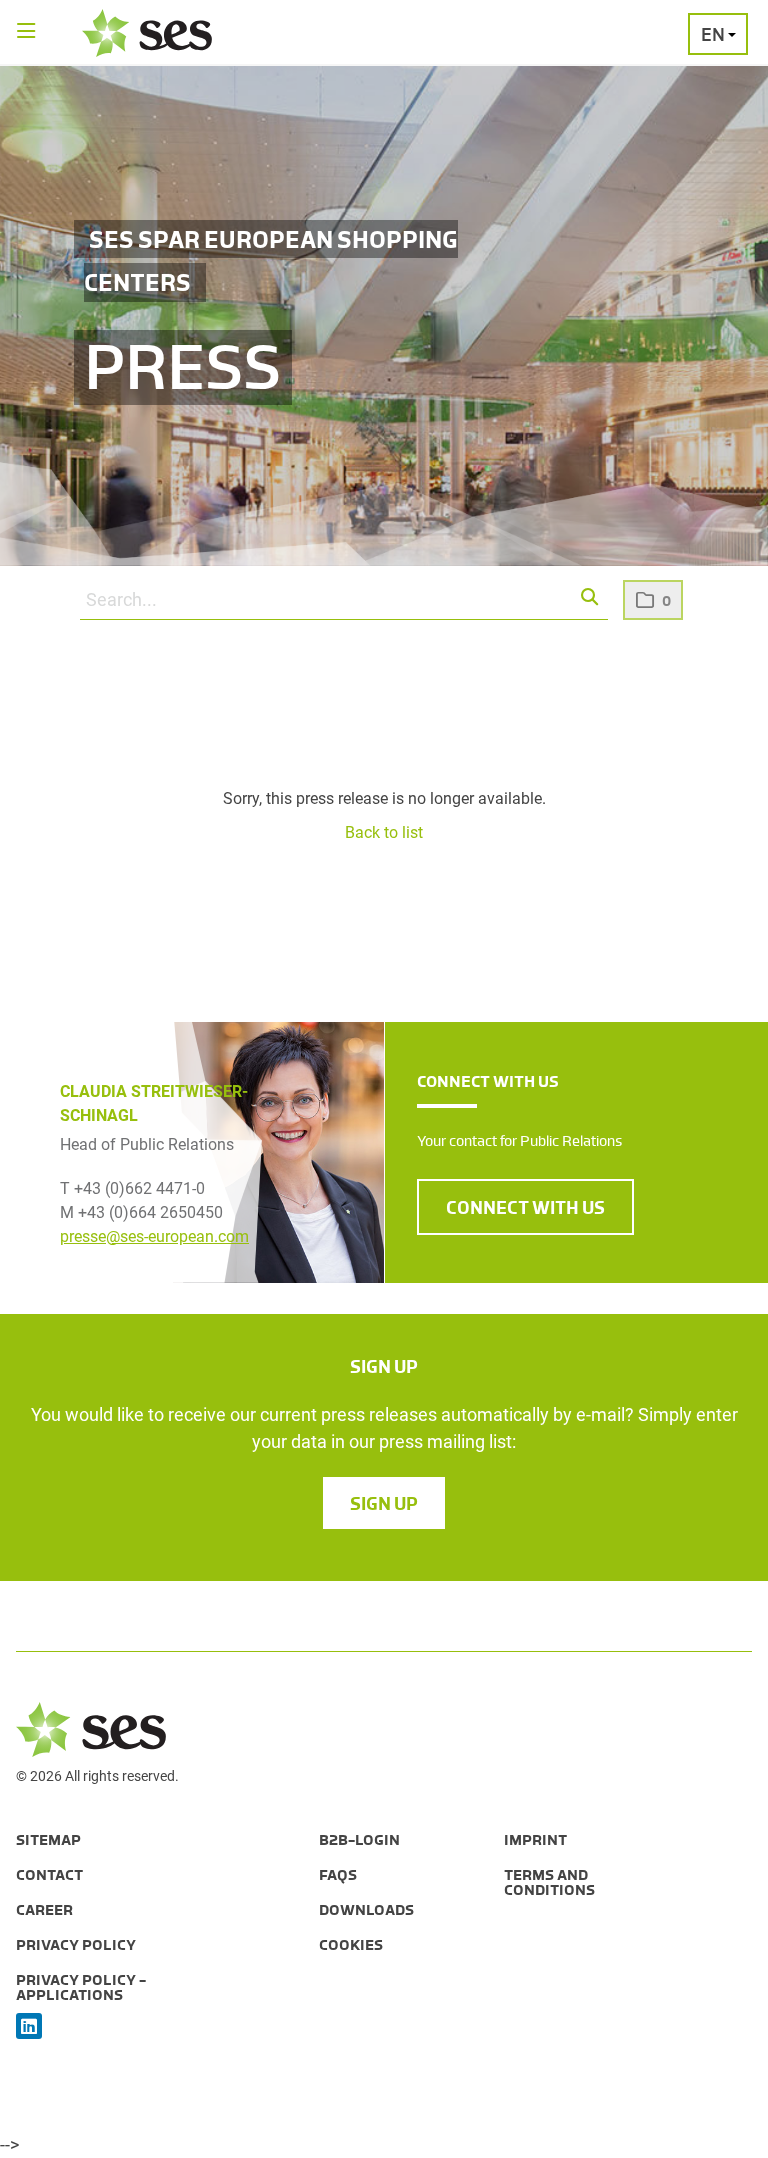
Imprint (535, 1840)
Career (44, 1910)
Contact (49, 1875)
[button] (590, 598)
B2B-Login (359, 1840)
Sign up (384, 1504)
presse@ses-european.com (154, 1236)
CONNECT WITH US (525, 1208)
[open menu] (26, 32)
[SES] (147, 33)
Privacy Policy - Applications (81, 1987)
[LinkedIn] (29, 2027)
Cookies (351, 1945)
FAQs (338, 1875)
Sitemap (48, 1840)
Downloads (366, 1910)
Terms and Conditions (549, 1882)
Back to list (384, 832)
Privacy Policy (76, 1945)
